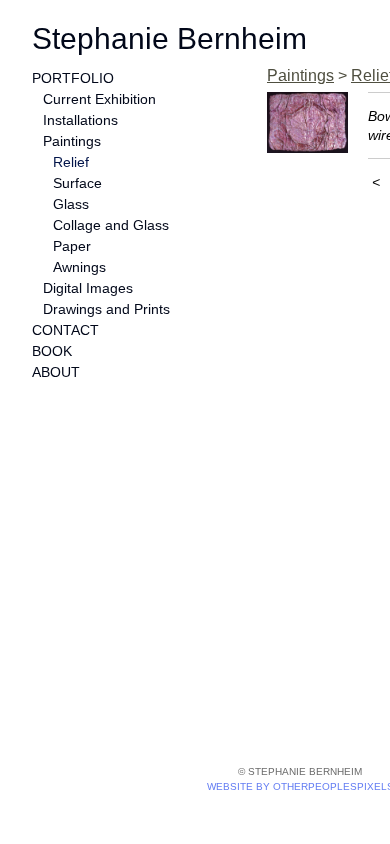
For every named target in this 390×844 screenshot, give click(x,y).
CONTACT (65, 330)
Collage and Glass (111, 225)
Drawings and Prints (106, 309)
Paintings (72, 141)
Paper (72, 246)
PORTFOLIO (73, 78)
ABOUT (56, 372)
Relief (71, 162)
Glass (71, 204)
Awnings (79, 267)
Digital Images (88, 288)
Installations (80, 120)
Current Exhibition (99, 99)
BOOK (52, 351)
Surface (77, 183)
